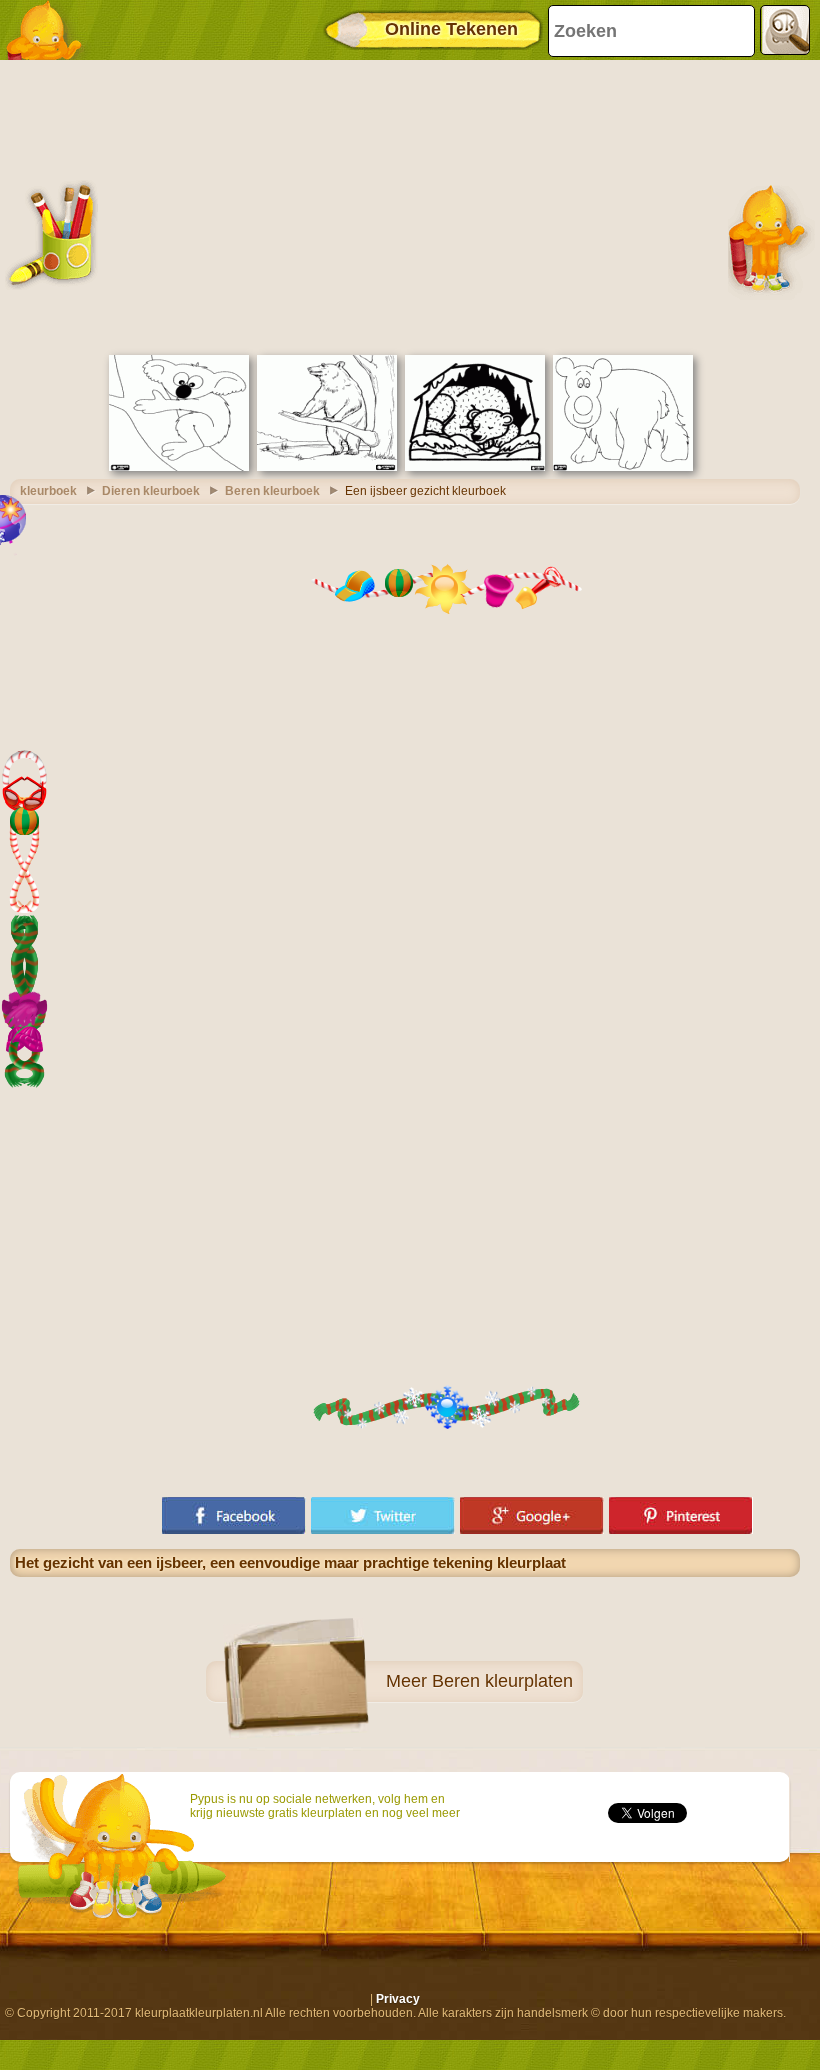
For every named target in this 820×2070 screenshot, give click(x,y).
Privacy (398, 1999)
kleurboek (48, 491)
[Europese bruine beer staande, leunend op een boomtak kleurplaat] (327, 467)
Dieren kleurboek (151, 491)
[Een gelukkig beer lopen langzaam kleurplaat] (623, 467)
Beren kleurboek (272, 491)
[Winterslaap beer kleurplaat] (475, 467)
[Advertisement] (405, 205)
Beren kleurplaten (502, 1681)
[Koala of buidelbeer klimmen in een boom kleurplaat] (179, 467)
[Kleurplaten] (50, 30)
